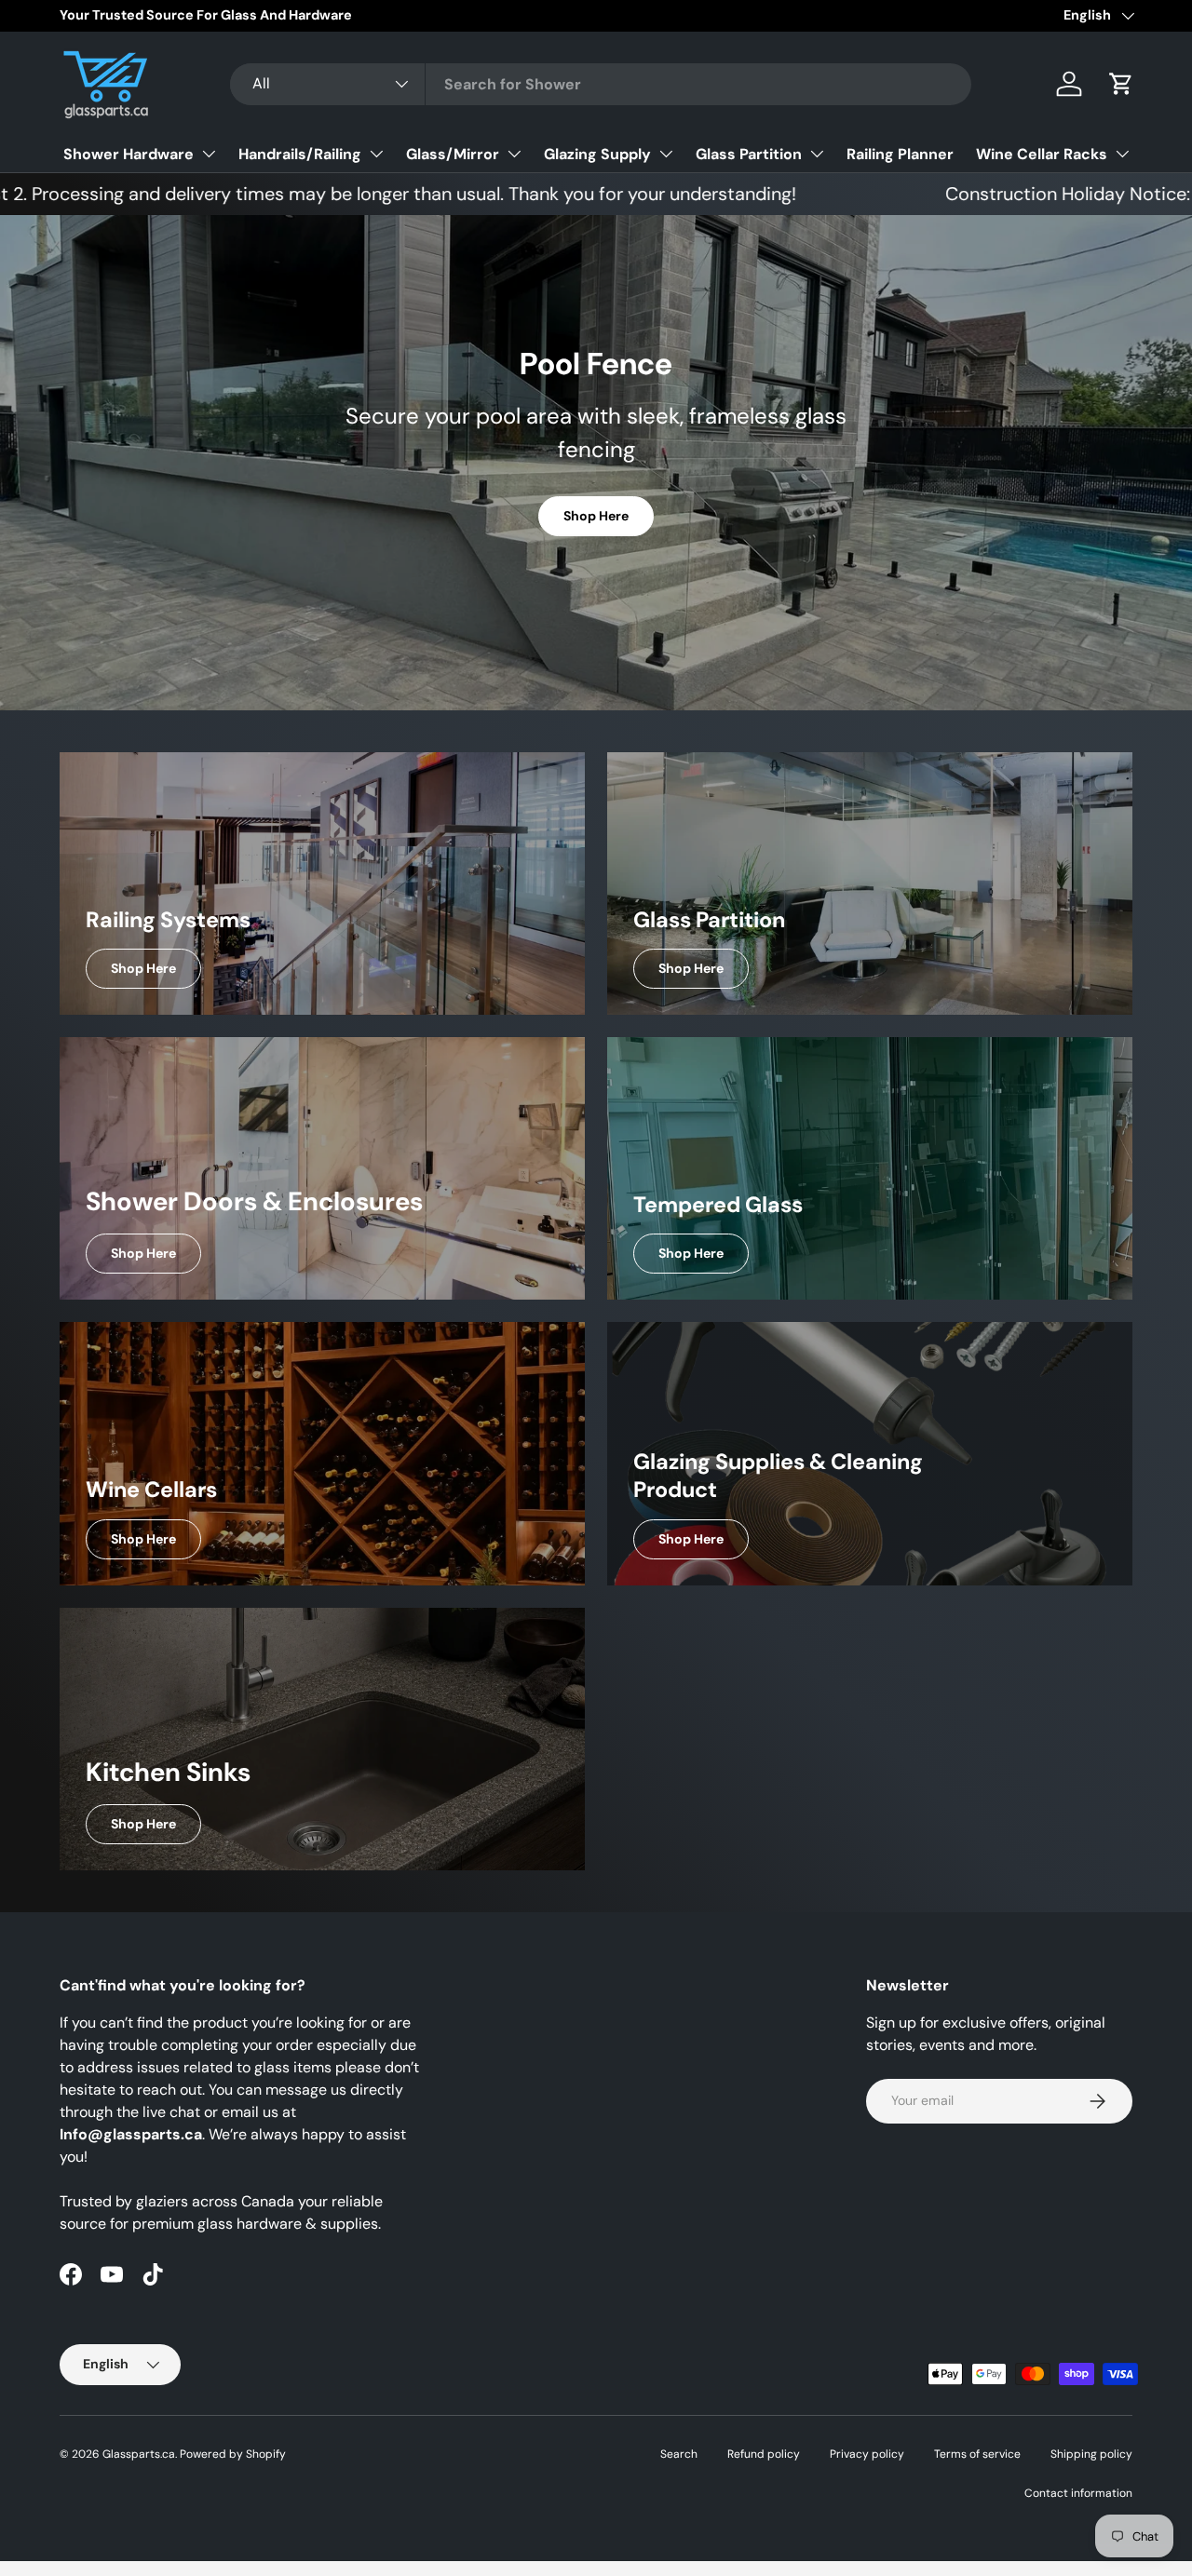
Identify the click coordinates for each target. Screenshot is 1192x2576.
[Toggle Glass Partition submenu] (817, 154)
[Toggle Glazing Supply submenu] (666, 154)
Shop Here (596, 516)
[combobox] (601, 84)
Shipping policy (1091, 2454)
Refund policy (764, 2454)
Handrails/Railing (300, 154)
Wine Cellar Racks (1042, 154)
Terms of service (977, 2454)
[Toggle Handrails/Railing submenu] (376, 154)
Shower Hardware (129, 154)
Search (679, 2454)
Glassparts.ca (139, 2454)
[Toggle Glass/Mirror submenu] (514, 154)
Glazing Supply (597, 154)
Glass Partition (749, 154)
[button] (1121, 84)
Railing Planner (900, 154)
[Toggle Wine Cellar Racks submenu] (1122, 154)
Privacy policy (867, 2454)
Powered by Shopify (233, 2454)
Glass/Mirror (453, 154)
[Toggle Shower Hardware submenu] (209, 154)
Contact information (1078, 2493)
